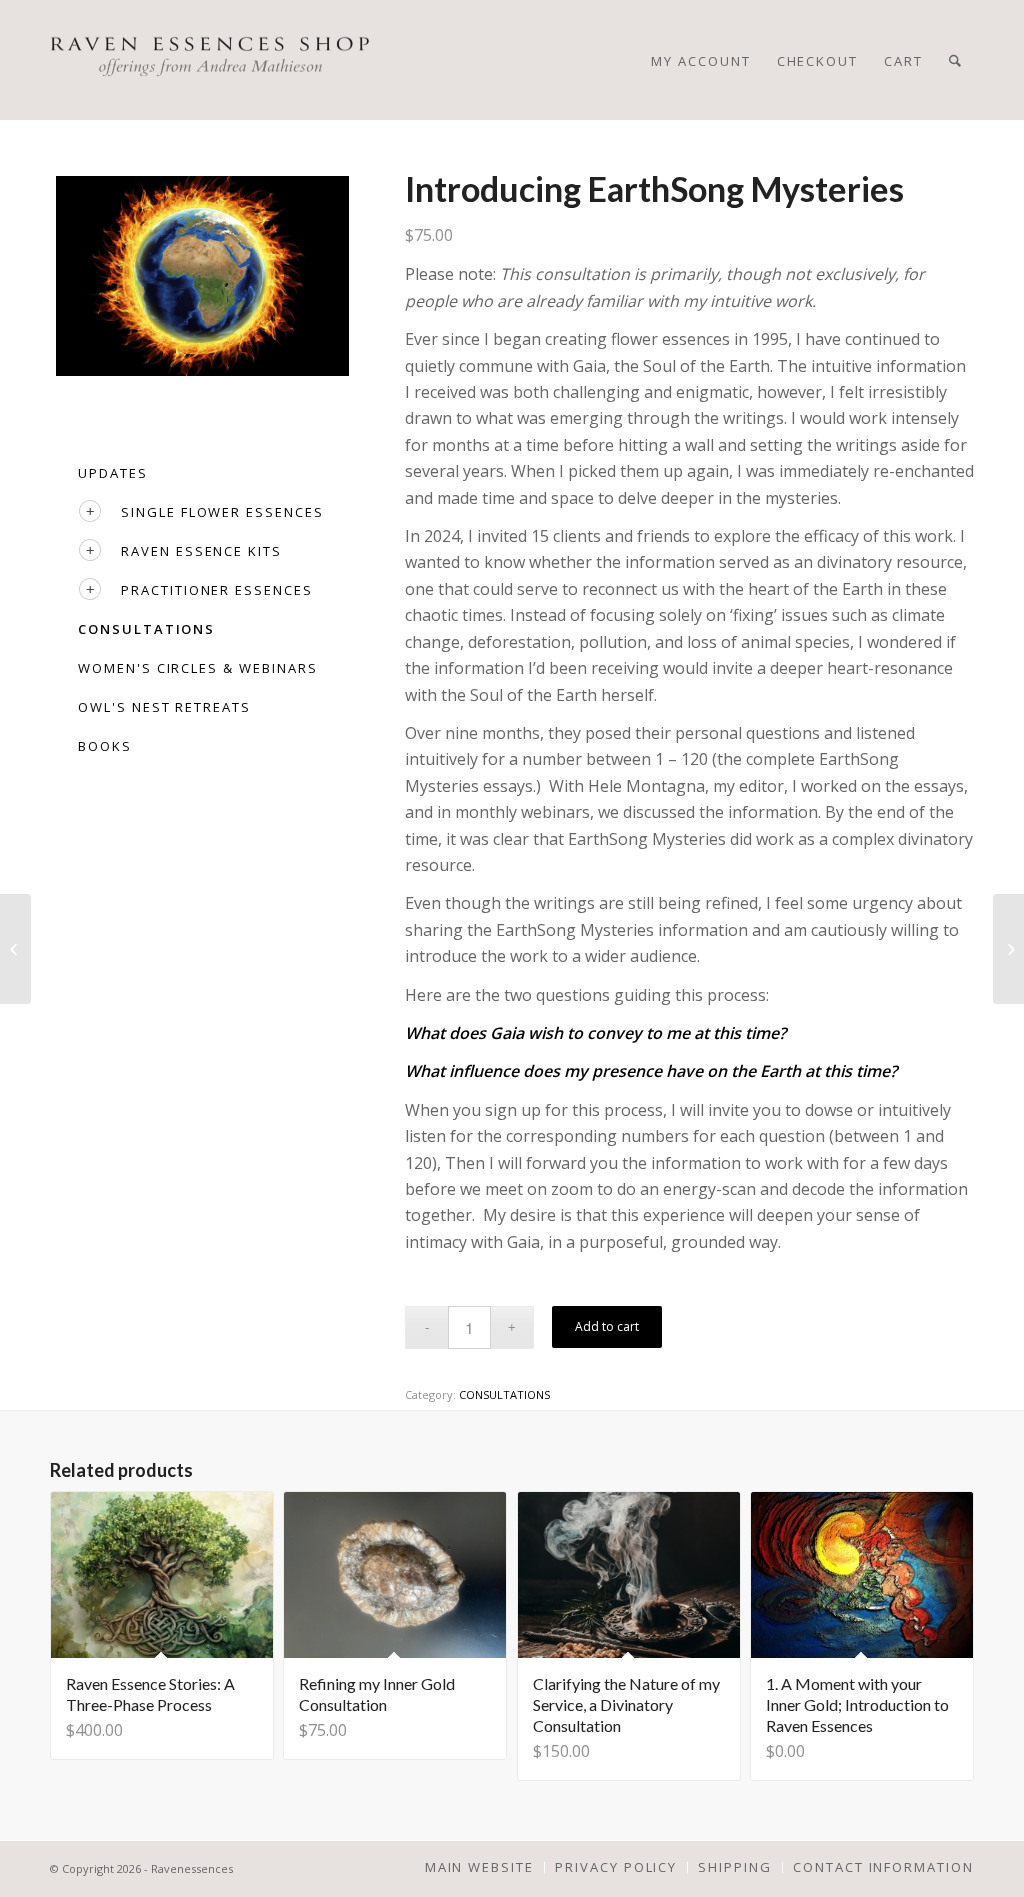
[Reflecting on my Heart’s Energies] (15, 949)
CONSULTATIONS (146, 629)
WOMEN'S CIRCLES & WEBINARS (198, 668)
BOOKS (105, 746)
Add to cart (607, 1326)
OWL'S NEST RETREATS (164, 707)
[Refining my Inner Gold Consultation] (1008, 949)
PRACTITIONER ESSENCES (217, 590)
